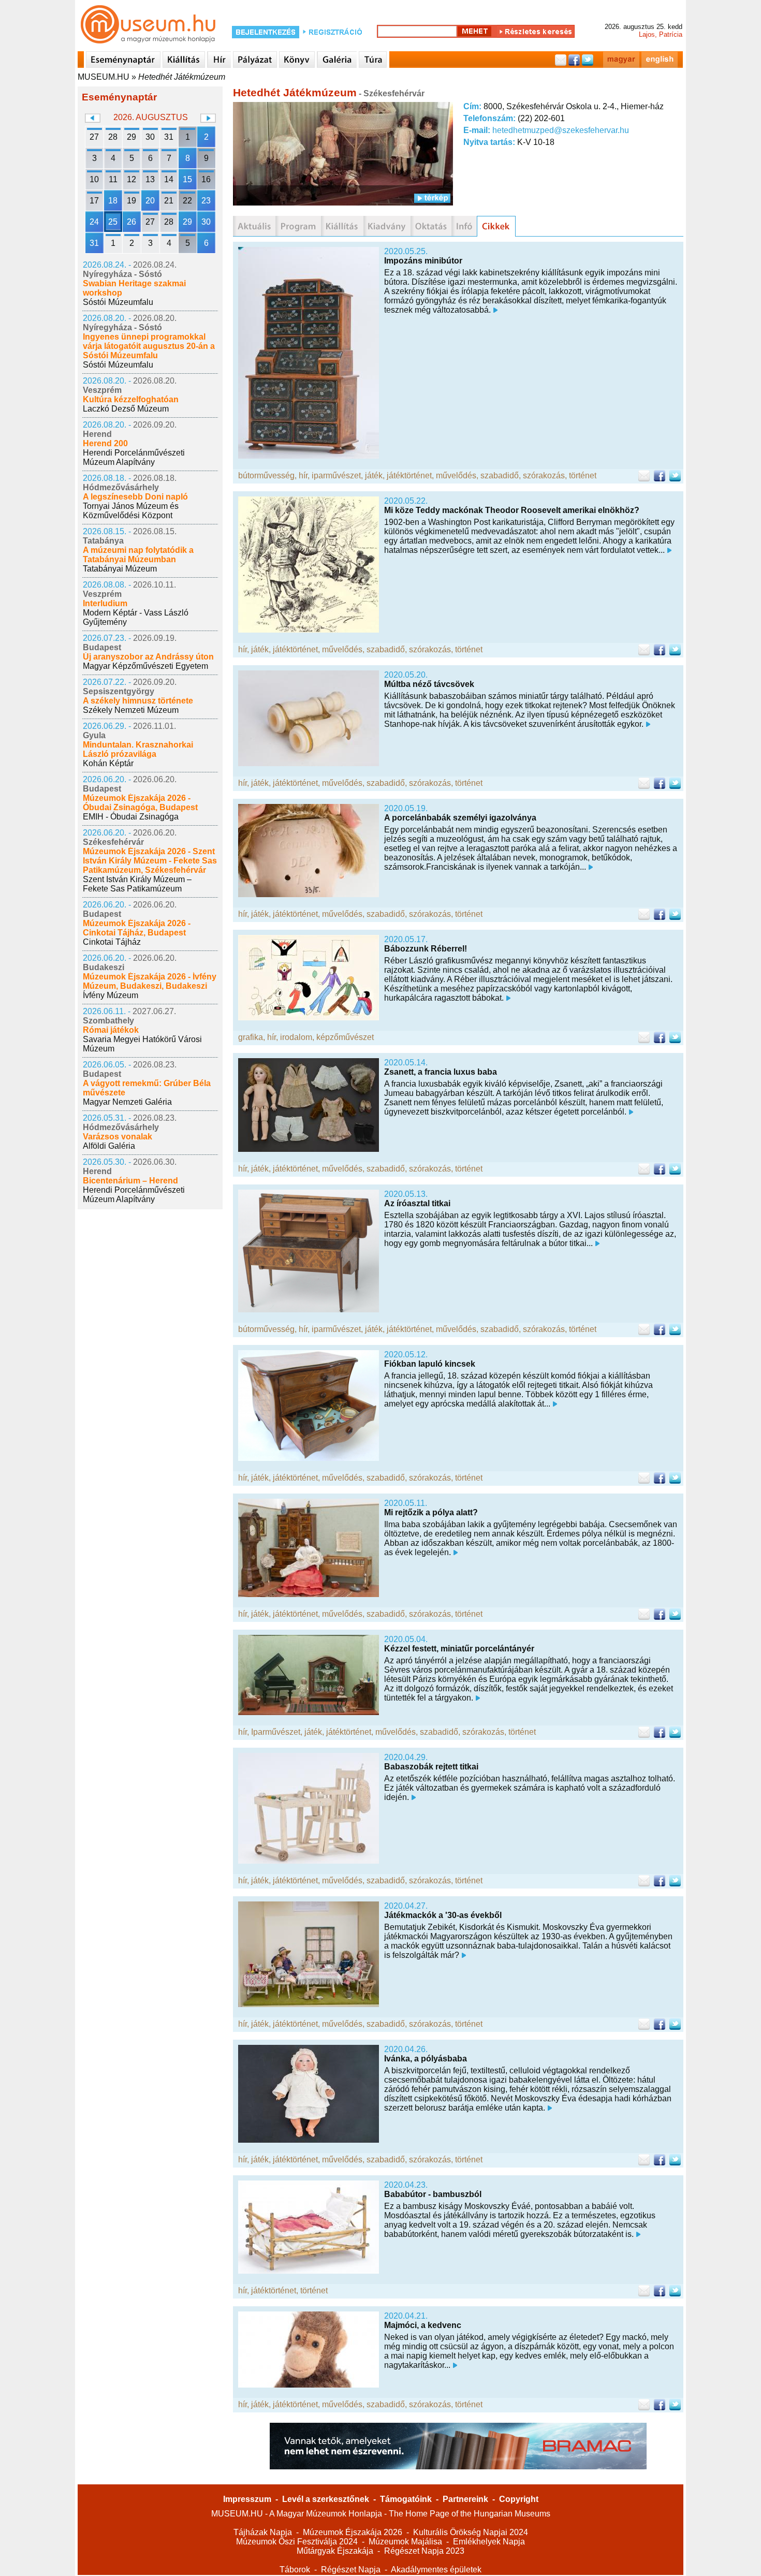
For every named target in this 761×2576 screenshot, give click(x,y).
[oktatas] (431, 226)
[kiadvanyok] (387, 226)
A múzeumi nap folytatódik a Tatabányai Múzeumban (138, 555)
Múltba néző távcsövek (429, 684)
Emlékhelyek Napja (489, 2542)
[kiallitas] (342, 226)
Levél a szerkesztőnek (326, 2499)
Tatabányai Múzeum (120, 569)
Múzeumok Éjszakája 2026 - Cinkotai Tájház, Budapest (137, 928)
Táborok (295, 2570)
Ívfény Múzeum (111, 995)
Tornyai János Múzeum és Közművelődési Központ (131, 511)
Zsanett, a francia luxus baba (441, 1072)
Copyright (519, 2499)
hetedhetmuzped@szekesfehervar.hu (561, 130)
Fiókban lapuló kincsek (430, 1364)
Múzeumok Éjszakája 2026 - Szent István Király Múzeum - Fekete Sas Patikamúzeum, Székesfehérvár (150, 861)
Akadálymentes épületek (436, 2570)
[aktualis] (254, 226)
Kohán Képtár (108, 763)
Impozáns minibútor (423, 261)
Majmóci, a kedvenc (423, 2325)
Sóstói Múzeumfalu (118, 302)
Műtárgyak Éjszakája (335, 2551)
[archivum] (496, 226)
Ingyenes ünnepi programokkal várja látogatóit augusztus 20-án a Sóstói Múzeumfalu (149, 346)
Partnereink (465, 2499)
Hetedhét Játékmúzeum (182, 77)
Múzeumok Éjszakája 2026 (353, 2532)
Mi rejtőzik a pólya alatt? (431, 1512)
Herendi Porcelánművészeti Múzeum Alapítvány (134, 457)
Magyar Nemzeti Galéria (127, 1102)
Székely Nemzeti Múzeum (131, 710)
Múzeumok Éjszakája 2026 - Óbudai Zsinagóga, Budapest (140, 803)
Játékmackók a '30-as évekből (443, 1915)
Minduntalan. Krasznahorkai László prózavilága (138, 749)
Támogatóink (406, 2499)
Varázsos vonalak (118, 1137)
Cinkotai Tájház (112, 942)
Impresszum (247, 2499)
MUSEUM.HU (104, 77)
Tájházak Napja (263, 2532)
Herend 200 (105, 443)
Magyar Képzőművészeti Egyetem (145, 666)
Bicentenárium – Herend (130, 1181)
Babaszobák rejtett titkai (431, 1767)
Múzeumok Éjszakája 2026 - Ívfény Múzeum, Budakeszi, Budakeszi (150, 981)
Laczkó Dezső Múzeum (126, 409)
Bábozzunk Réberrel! (426, 949)
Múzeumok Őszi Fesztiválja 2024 (297, 2542)
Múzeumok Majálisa (405, 2542)
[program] (298, 226)
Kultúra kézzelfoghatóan (131, 399)
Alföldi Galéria (109, 1146)
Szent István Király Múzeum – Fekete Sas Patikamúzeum (137, 884)
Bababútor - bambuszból (433, 2194)
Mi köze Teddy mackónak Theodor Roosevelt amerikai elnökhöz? (512, 510)
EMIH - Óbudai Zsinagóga (131, 817)
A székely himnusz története (138, 701)
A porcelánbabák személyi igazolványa (460, 818)
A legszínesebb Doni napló (135, 497)
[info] (464, 226)
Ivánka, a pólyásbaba (426, 2059)
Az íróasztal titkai (417, 1203)
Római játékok (111, 1030)
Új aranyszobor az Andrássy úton (148, 657)
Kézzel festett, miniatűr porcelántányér (459, 1649)
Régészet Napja (351, 2570)
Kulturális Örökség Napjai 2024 (471, 2532)
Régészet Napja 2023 (424, 2551)
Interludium (105, 603)
